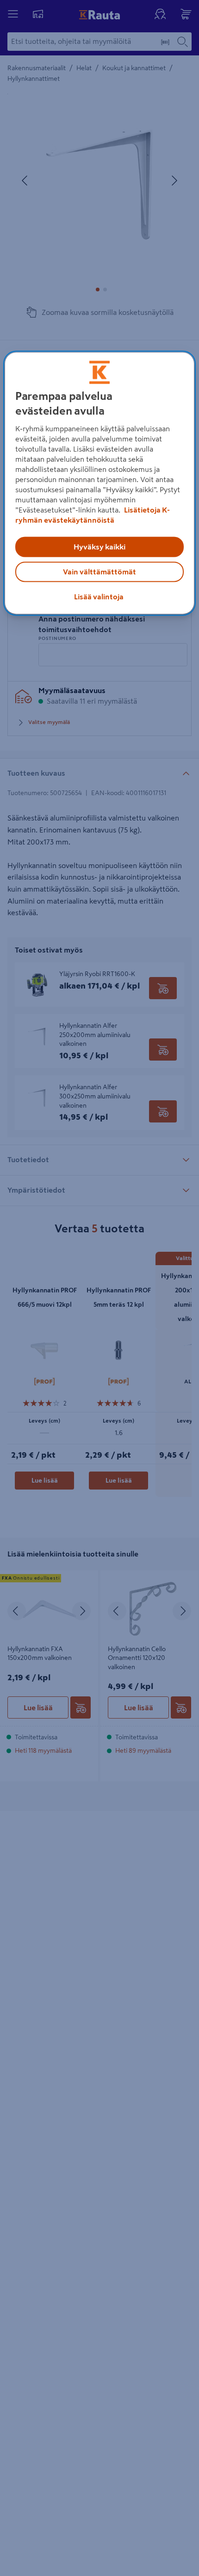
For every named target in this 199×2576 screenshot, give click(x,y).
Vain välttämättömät (99, 572)
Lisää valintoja (99, 597)
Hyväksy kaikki (99, 547)
